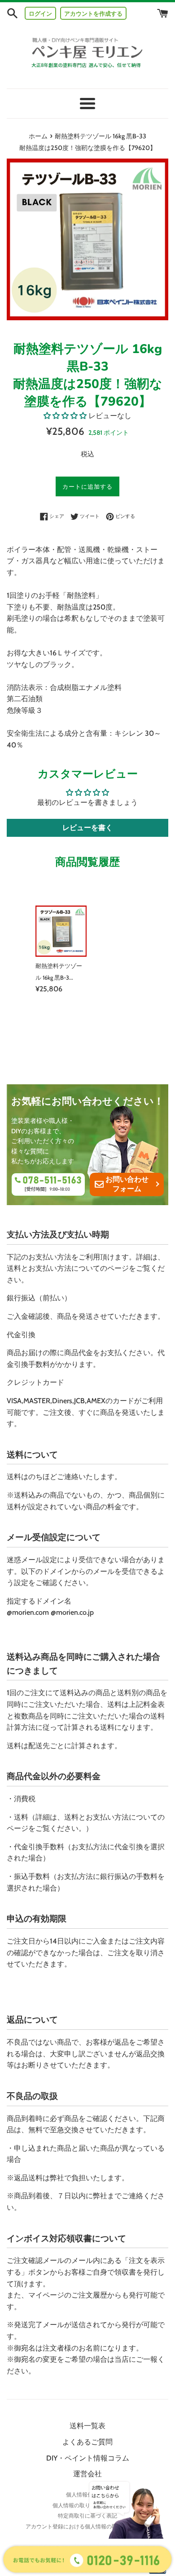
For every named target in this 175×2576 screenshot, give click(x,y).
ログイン (40, 13)
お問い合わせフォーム (127, 1184)
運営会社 (87, 2474)
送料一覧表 (87, 2426)
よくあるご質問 (87, 2442)
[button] (65, 416)
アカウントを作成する (93, 13)
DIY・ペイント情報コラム (88, 2458)
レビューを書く (87, 828)
